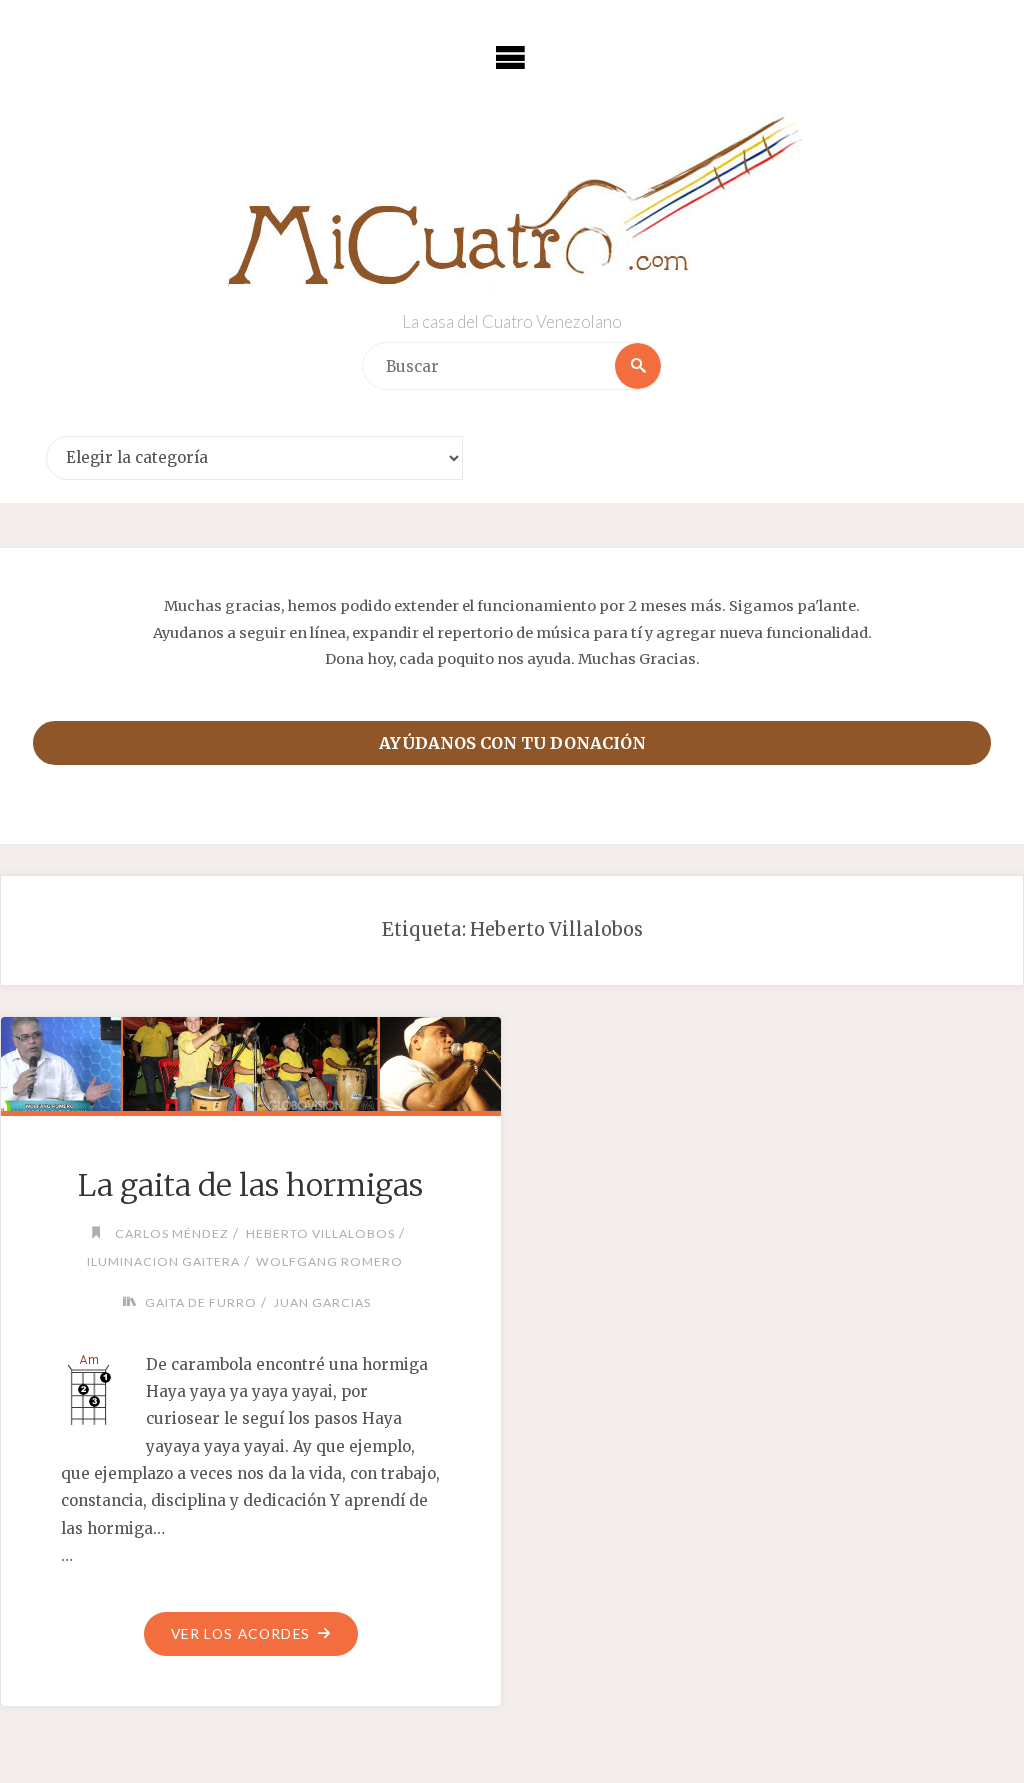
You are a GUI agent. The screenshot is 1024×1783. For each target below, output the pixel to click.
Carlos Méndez (172, 1233)
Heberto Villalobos (320, 1233)
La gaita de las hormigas (250, 1185)
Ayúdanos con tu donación (512, 743)
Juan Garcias (322, 1302)
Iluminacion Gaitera (163, 1261)
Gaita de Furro (201, 1302)
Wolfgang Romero (329, 1261)
